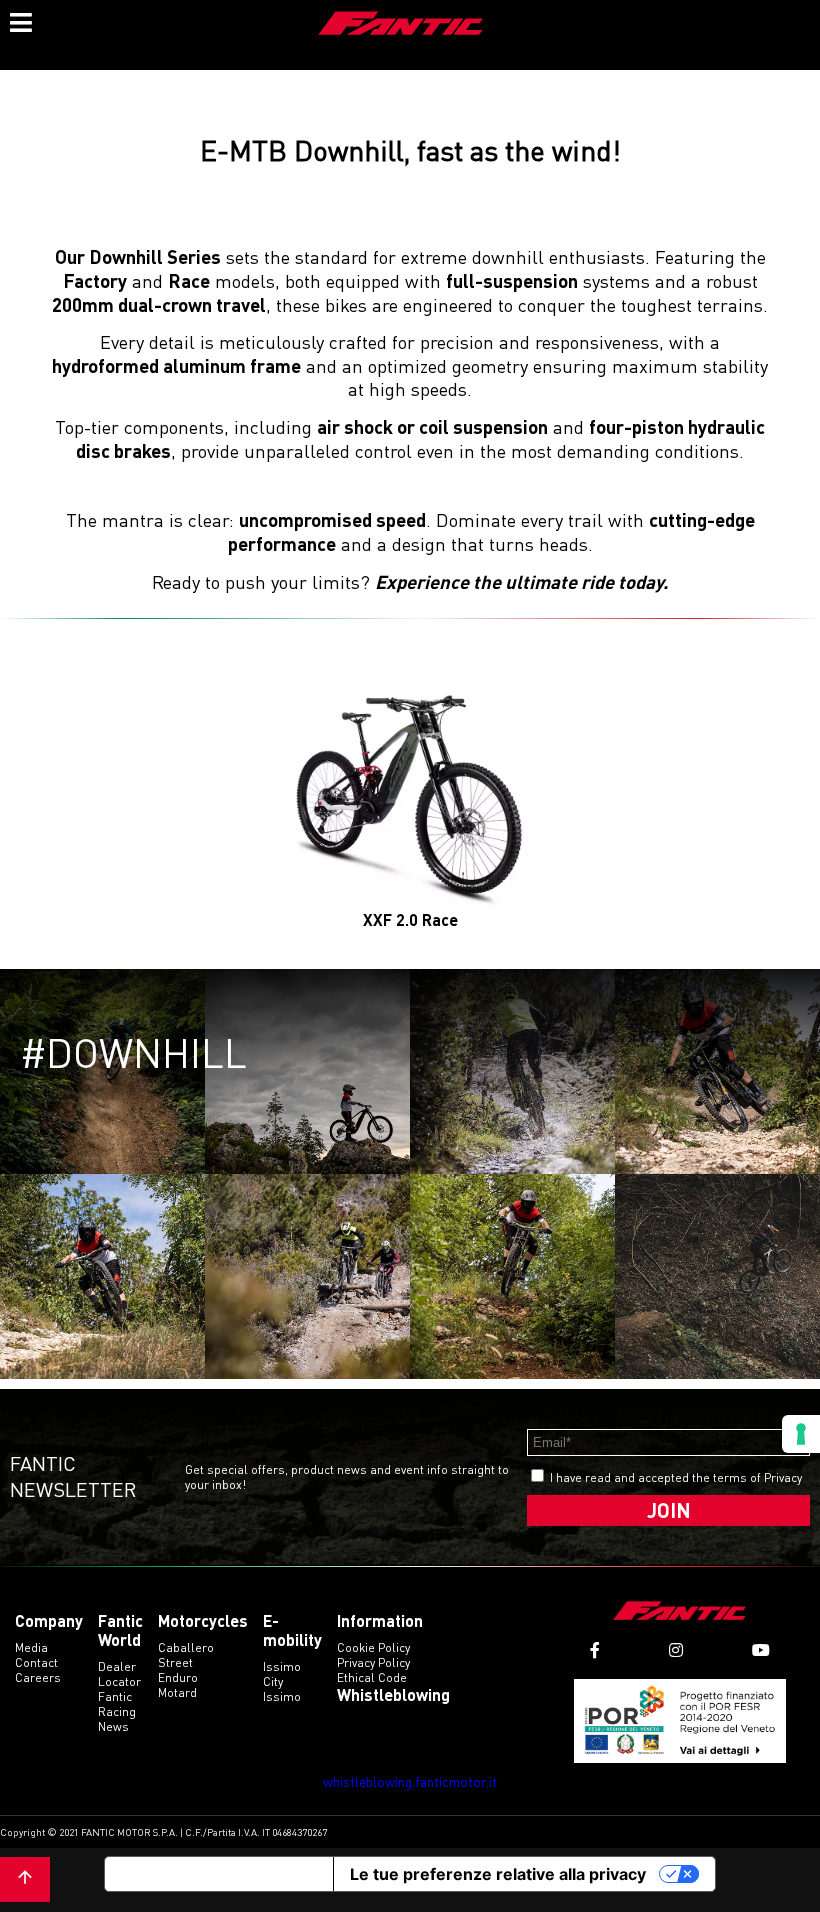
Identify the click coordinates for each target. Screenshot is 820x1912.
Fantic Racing (117, 1704)
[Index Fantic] (401, 25)
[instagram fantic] (676, 1650)
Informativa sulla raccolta (219, 1874)
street (175, 1662)
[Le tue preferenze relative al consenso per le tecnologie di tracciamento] (801, 1434)
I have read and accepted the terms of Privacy (676, 1477)
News (113, 1726)
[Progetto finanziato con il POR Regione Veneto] (680, 1720)
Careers (38, 1677)
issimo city (282, 1674)
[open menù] (20, 20)
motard (177, 1692)
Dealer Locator (119, 1674)
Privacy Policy (373, 1662)
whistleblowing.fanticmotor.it (410, 1781)
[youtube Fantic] (761, 1650)
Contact (36, 1662)
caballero (186, 1647)
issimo (282, 1696)
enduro (178, 1677)
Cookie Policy (373, 1647)
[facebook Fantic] (595, 1650)
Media (31, 1647)
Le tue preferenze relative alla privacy (498, 1874)
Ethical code (372, 1677)
